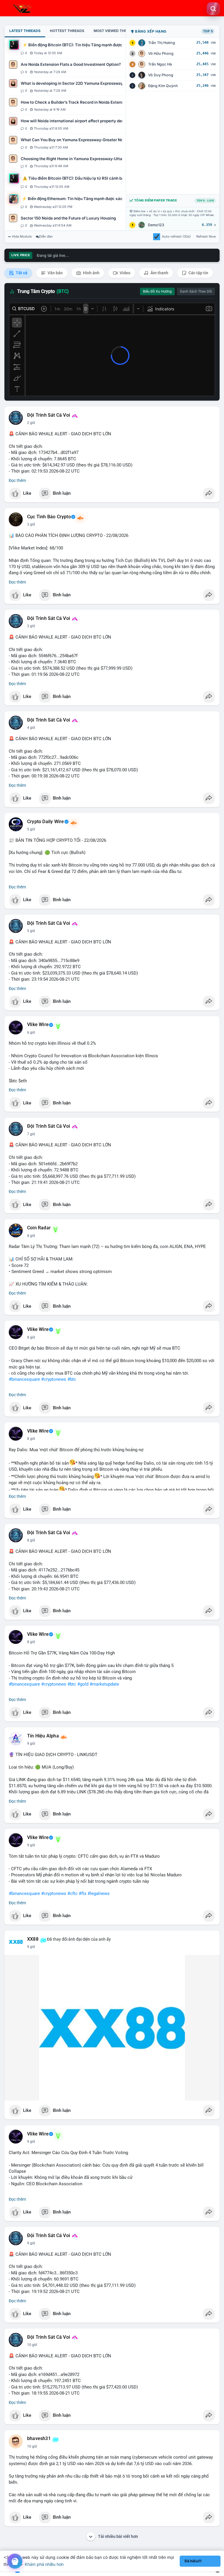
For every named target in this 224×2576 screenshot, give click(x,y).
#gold (83, 1684)
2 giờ (31, 423)
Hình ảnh (91, 273)
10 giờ (32, 2345)
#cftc (72, 1893)
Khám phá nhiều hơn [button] (44, 2564)
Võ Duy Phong (161, 75)
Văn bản (55, 273)
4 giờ (31, 728)
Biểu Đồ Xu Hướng (157, 291)
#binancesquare (24, 1379)
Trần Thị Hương (162, 43)
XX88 (33, 1939)
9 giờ (31, 1744)
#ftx (83, 1893)
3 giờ (31, 524)
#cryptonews (54, 1379)
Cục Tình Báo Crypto (49, 517)
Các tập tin (198, 273)
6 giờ (31, 1032)
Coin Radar (39, 1228)
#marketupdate (104, 1684)
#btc (72, 1379)
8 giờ (31, 1236)
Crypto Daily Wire (45, 822)
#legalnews (99, 1893)
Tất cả (21, 273)
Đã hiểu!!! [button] (193, 2561)
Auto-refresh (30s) (176, 236)
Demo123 (156, 225)
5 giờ (31, 829)
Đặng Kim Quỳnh (163, 86)
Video (125, 273)
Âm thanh (159, 273)
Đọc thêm (17, 480)
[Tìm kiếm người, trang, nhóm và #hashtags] (213, 9)
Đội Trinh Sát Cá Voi (49, 415)
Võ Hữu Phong (161, 53)
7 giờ (31, 1134)
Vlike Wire (38, 1025)
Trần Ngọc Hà (160, 64)
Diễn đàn (46, 236)
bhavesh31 (39, 2439)
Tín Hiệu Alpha (43, 1736)
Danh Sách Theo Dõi (196, 291)
